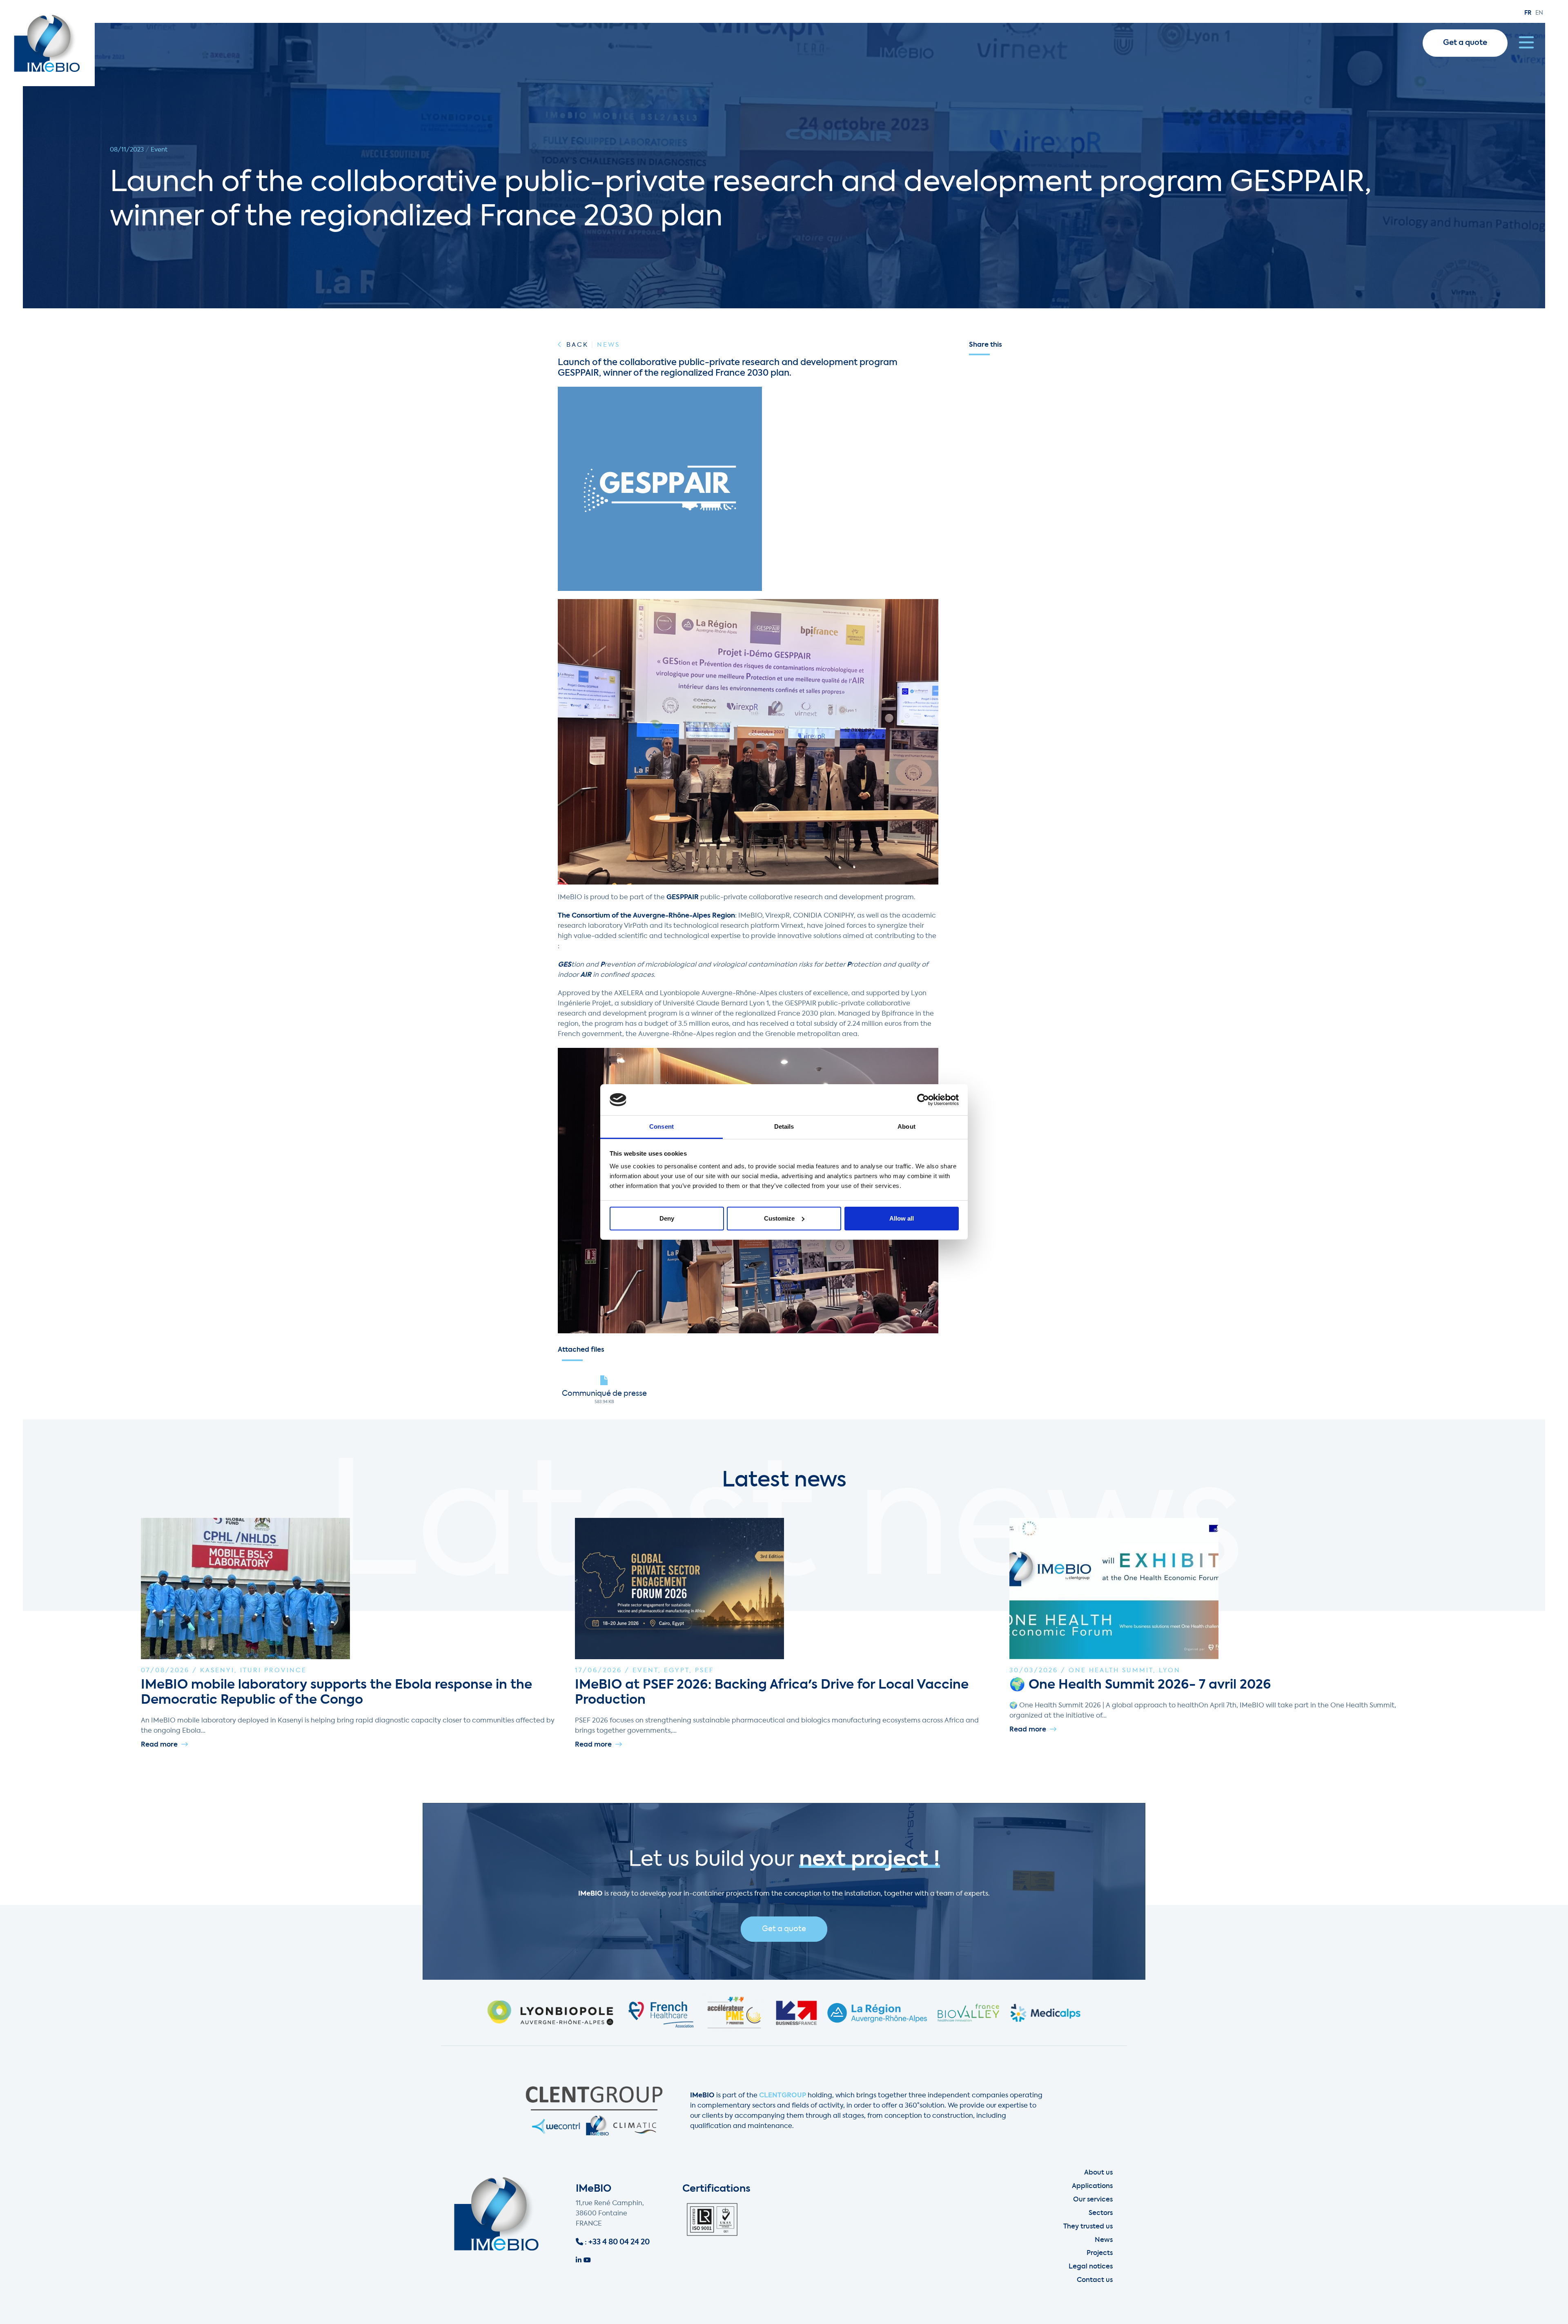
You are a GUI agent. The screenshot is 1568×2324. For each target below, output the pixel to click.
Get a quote (1465, 43)
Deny (667, 1218)
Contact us (1095, 2280)
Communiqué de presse (604, 1394)
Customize (779, 1218)
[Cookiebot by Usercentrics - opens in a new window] (923, 1100)
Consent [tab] (661, 1126)
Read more (160, 1745)
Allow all (902, 1218)
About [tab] (906, 1126)
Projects (1100, 2253)
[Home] (47, 43)
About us (1098, 2173)
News (1104, 2240)
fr (1528, 13)
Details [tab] (784, 1126)
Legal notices (1091, 2267)
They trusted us (1088, 2227)
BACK (577, 345)
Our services (1093, 2200)
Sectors (1101, 2213)
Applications (1092, 2186)
